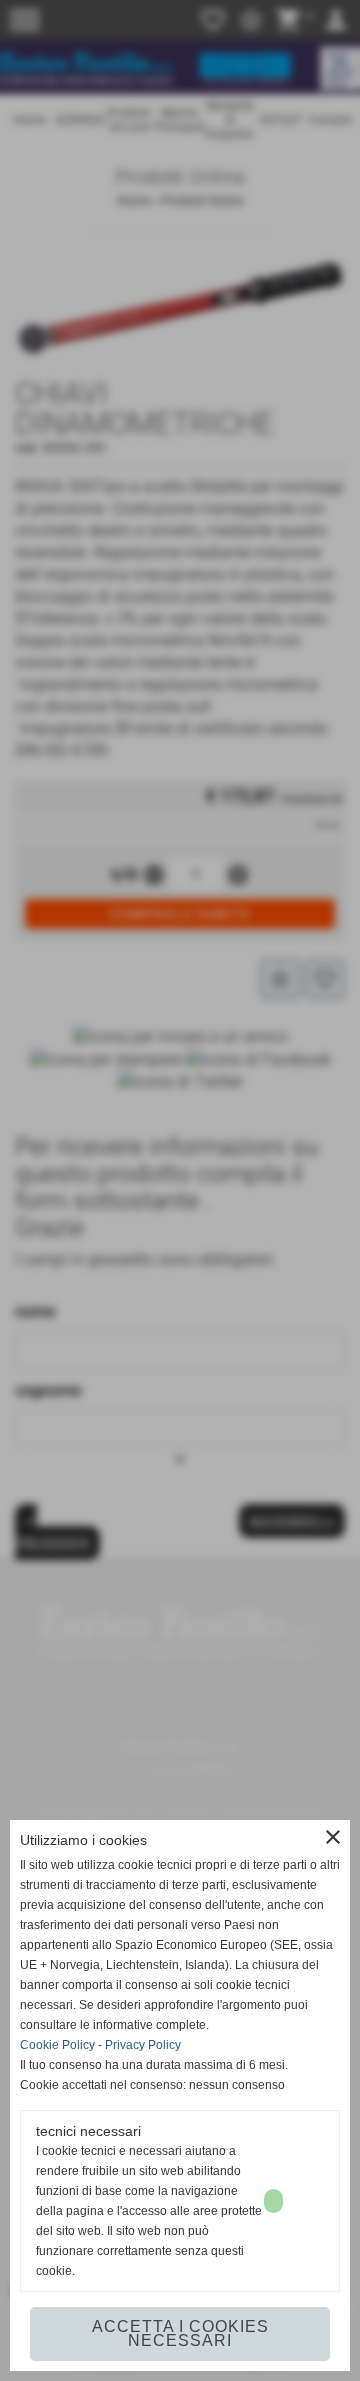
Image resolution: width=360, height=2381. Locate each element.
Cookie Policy (57, 2045)
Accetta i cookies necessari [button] (180, 2333)
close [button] (333, 1837)
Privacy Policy (143, 2045)
